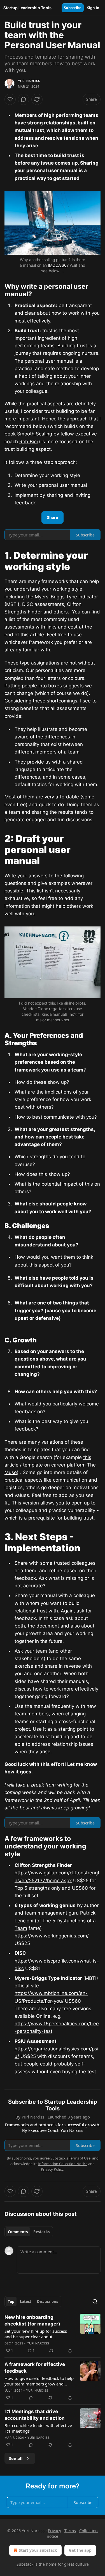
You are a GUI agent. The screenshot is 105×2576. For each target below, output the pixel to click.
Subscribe (73, 8)
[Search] (95, 2301)
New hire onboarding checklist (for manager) (32, 2320)
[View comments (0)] (24, 99)
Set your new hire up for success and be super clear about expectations (36, 2334)
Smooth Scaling (35, 434)
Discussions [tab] (47, 2301)
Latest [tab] (26, 2301)
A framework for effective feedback (35, 2368)
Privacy (54, 2531)
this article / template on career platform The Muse (50, 1465)
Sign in (93, 8)
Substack (25, 2564)
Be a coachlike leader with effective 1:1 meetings (38, 2428)
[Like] (10, 99)
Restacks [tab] (41, 2232)
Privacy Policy (52, 2169)
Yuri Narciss (29, 81)
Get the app (80, 2550)
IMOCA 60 (57, 265)
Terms (70, 2531)
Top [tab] (11, 2301)
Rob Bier (29, 442)
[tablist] (29, 2232)
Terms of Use (80, 2158)
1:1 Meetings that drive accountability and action (35, 2415)
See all (16, 2458)
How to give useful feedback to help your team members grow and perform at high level (39, 2381)
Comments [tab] (18, 2232)
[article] (53, 2334)
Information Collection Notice (63, 2164)
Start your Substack (38, 2550)
